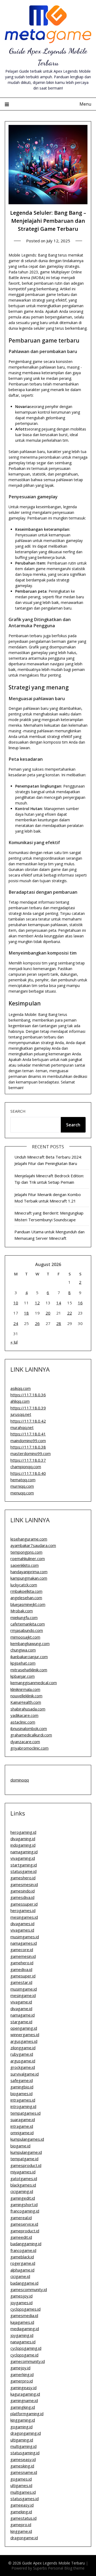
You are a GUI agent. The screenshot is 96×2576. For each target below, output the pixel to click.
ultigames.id (21, 2485)
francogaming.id (25, 2211)
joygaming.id (22, 2335)
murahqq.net (22, 1427)
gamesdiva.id (22, 1897)
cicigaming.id (22, 2191)
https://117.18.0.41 (28, 1434)
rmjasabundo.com (27, 1630)
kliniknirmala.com (25, 1689)
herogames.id (23, 1910)
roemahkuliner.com (28, 1558)
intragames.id (23, 2100)
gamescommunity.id (29, 2289)
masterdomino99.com (31, 1453)
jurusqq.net (21, 1414)
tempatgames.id (25, 2113)
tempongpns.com (26, 1552)
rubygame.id (22, 2054)
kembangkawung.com (30, 1643)
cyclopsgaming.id (26, 2348)
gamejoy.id (20, 2368)
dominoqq (20, 1780)
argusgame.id (23, 2061)
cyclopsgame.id (24, 2355)
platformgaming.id (27, 2414)
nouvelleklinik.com (26, 1696)
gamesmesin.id (24, 1884)
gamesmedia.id (24, 2315)
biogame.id (20, 2146)
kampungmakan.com (29, 1578)
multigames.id (23, 2492)
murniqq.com (22, 1486)
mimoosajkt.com (25, 1637)
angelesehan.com (26, 1598)
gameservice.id (24, 2224)
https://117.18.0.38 (28, 1447)
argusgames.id (24, 2041)
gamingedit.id (23, 2198)
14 (59, 1303)
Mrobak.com (22, 1611)
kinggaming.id (23, 2420)
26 (37, 1323)
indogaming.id (23, 1845)
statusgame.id (23, 1871)
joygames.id (21, 2303)
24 (16, 1323)
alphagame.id (22, 2270)
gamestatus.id (23, 2518)
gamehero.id (22, 1963)
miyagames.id (23, 2172)
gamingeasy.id (23, 2388)
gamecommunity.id (28, 2361)
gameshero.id (23, 1878)
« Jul (14, 1342)
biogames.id (21, 2094)
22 (70, 1313)
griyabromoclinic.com (29, 1748)
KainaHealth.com (26, 1702)
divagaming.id (23, 1839)
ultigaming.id (22, 2440)
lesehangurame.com (29, 1539)
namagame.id (23, 2015)
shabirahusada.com (28, 1709)
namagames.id (24, 1943)
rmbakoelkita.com (26, 1591)
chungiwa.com (23, 1650)
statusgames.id (25, 2499)
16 (80, 1303)
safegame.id (22, 2080)
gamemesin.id (23, 1956)
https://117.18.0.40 (28, 1473)
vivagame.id (21, 2002)
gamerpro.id (22, 2381)
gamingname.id (24, 2400)
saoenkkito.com (25, 1565)
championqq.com (26, 1467)
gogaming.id (21, 2427)
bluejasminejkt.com (28, 1604)
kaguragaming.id (25, 2394)
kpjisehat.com (23, 1663)
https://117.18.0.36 (28, 1395)
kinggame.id (21, 2531)
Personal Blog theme (66, 2568)
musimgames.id (25, 1937)
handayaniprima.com (29, 1572)
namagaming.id (24, 1852)
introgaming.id (23, 2106)
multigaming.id (23, 2446)
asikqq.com (21, 1388)
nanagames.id (23, 2342)
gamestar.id (21, 1982)
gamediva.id (21, 1969)
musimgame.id (24, 1989)
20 (48, 1313)
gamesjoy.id (21, 2296)
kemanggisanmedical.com (34, 1683)
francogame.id (23, 2250)
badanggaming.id (26, 2244)
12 (37, 1303)
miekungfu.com (24, 1617)
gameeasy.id (22, 2505)
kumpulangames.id (27, 2139)
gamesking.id (22, 2466)
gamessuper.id (24, 1904)
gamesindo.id (23, 1891)
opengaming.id (24, 2028)
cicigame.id (20, 2276)
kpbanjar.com (23, 1676)
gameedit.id (21, 2237)
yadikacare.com (24, 1715)
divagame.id (21, 2009)
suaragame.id (23, 2120)
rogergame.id (23, 2263)
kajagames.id (22, 2322)
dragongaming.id (26, 2433)
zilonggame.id (23, 2048)
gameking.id (21, 2512)
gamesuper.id (23, 1976)
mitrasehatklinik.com (29, 1670)
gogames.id (21, 2479)
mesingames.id (24, 1917)
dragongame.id (24, 2538)
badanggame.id (24, 2283)
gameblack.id (22, 2257)
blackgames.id (23, 2185)
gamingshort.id (24, 2204)
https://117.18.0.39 (28, 1408)
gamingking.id (23, 2407)
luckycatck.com (24, 1585)
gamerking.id (22, 2374)
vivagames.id (22, 1930)
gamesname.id (24, 2472)
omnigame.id (22, 2133)
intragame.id (22, 2126)
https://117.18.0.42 (28, 1421)
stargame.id (21, 2022)
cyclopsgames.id (25, 2309)
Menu (85, 104)
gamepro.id (21, 2525)
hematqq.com (23, 1480)
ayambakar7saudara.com (33, 1545)
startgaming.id (24, 1865)
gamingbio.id (22, 2087)
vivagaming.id (23, 1858)
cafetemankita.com (28, 1624)
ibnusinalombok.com (29, 1728)
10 (16, 1303)
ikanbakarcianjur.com (29, 1657)
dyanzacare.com (25, 1742)
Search (18, 1111)
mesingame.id (23, 1995)
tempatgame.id (24, 2159)
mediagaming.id (25, 2329)
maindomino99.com (28, 1441)
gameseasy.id (23, 2459)
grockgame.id (23, 2067)
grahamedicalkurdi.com (31, 1735)
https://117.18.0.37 (28, 1460)
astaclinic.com (23, 1722)
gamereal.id (21, 2218)
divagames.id (22, 1924)
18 (26, 1313)
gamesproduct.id (26, 2165)
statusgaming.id (25, 2453)
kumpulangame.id (26, 2152)
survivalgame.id (25, 2074)
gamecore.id (22, 1950)
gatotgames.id (24, 2178)
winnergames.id (25, 2035)
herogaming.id (23, 1832)
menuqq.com (22, 1493)
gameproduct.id (25, 2231)
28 (59, 1323)
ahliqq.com (20, 1401)
